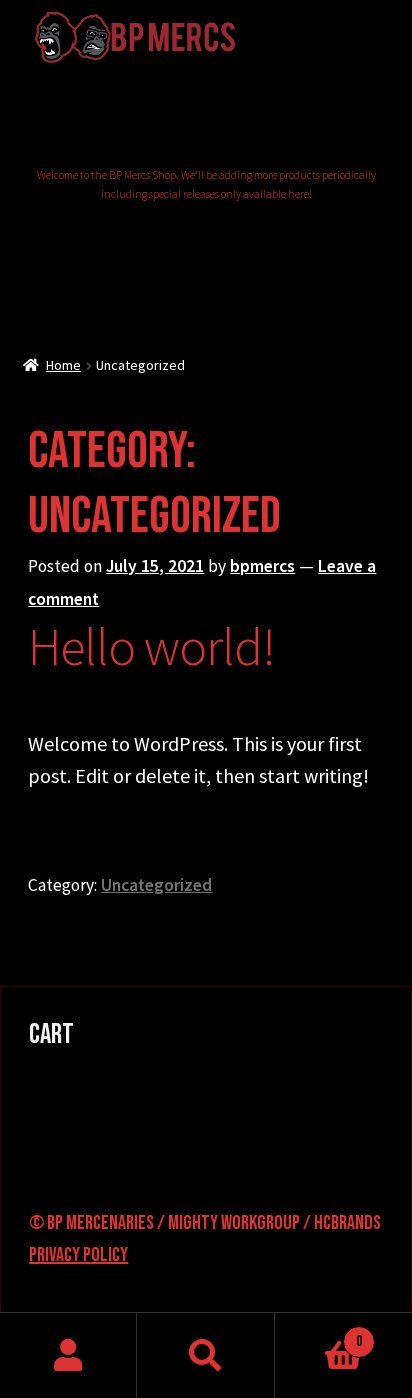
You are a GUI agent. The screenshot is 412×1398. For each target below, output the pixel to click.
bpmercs (262, 566)
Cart (319, 1334)
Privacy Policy (78, 1255)
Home (63, 365)
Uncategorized (156, 885)
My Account (68, 1355)
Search (205, 1355)
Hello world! (151, 646)
